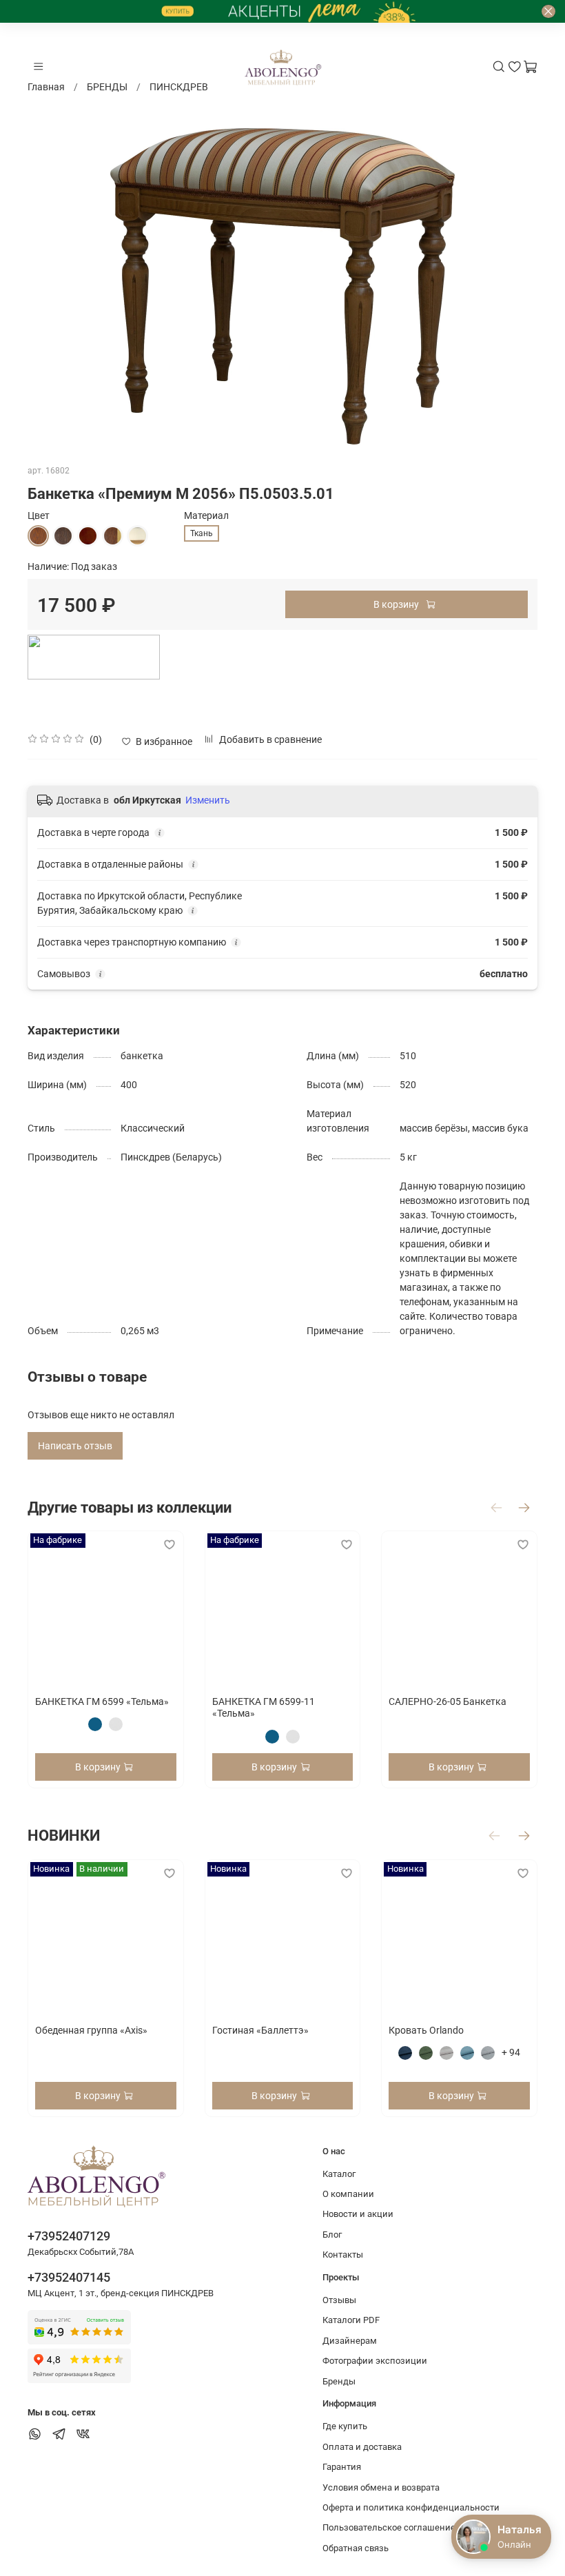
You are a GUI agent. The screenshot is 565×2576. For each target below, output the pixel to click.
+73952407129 (69, 2236)
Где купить (345, 2426)
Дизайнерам (350, 2341)
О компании (348, 2194)
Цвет (39, 515)
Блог (332, 2235)
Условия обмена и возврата (381, 2487)
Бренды (339, 2381)
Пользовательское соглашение (389, 2527)
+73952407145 (69, 2277)
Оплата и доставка (362, 2447)
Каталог (339, 2174)
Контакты (343, 2255)
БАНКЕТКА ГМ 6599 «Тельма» (102, 1701)
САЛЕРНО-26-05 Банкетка (448, 1701)
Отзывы (339, 2300)
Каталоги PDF (351, 2320)
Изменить (208, 800)
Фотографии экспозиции (375, 2361)
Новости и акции (358, 2214)
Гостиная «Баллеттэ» (260, 2030)
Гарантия (342, 2467)
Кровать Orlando (426, 2030)
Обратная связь (356, 2548)
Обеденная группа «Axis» (91, 2030)
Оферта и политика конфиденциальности (411, 2507)
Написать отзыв (75, 1446)
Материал (206, 515)
